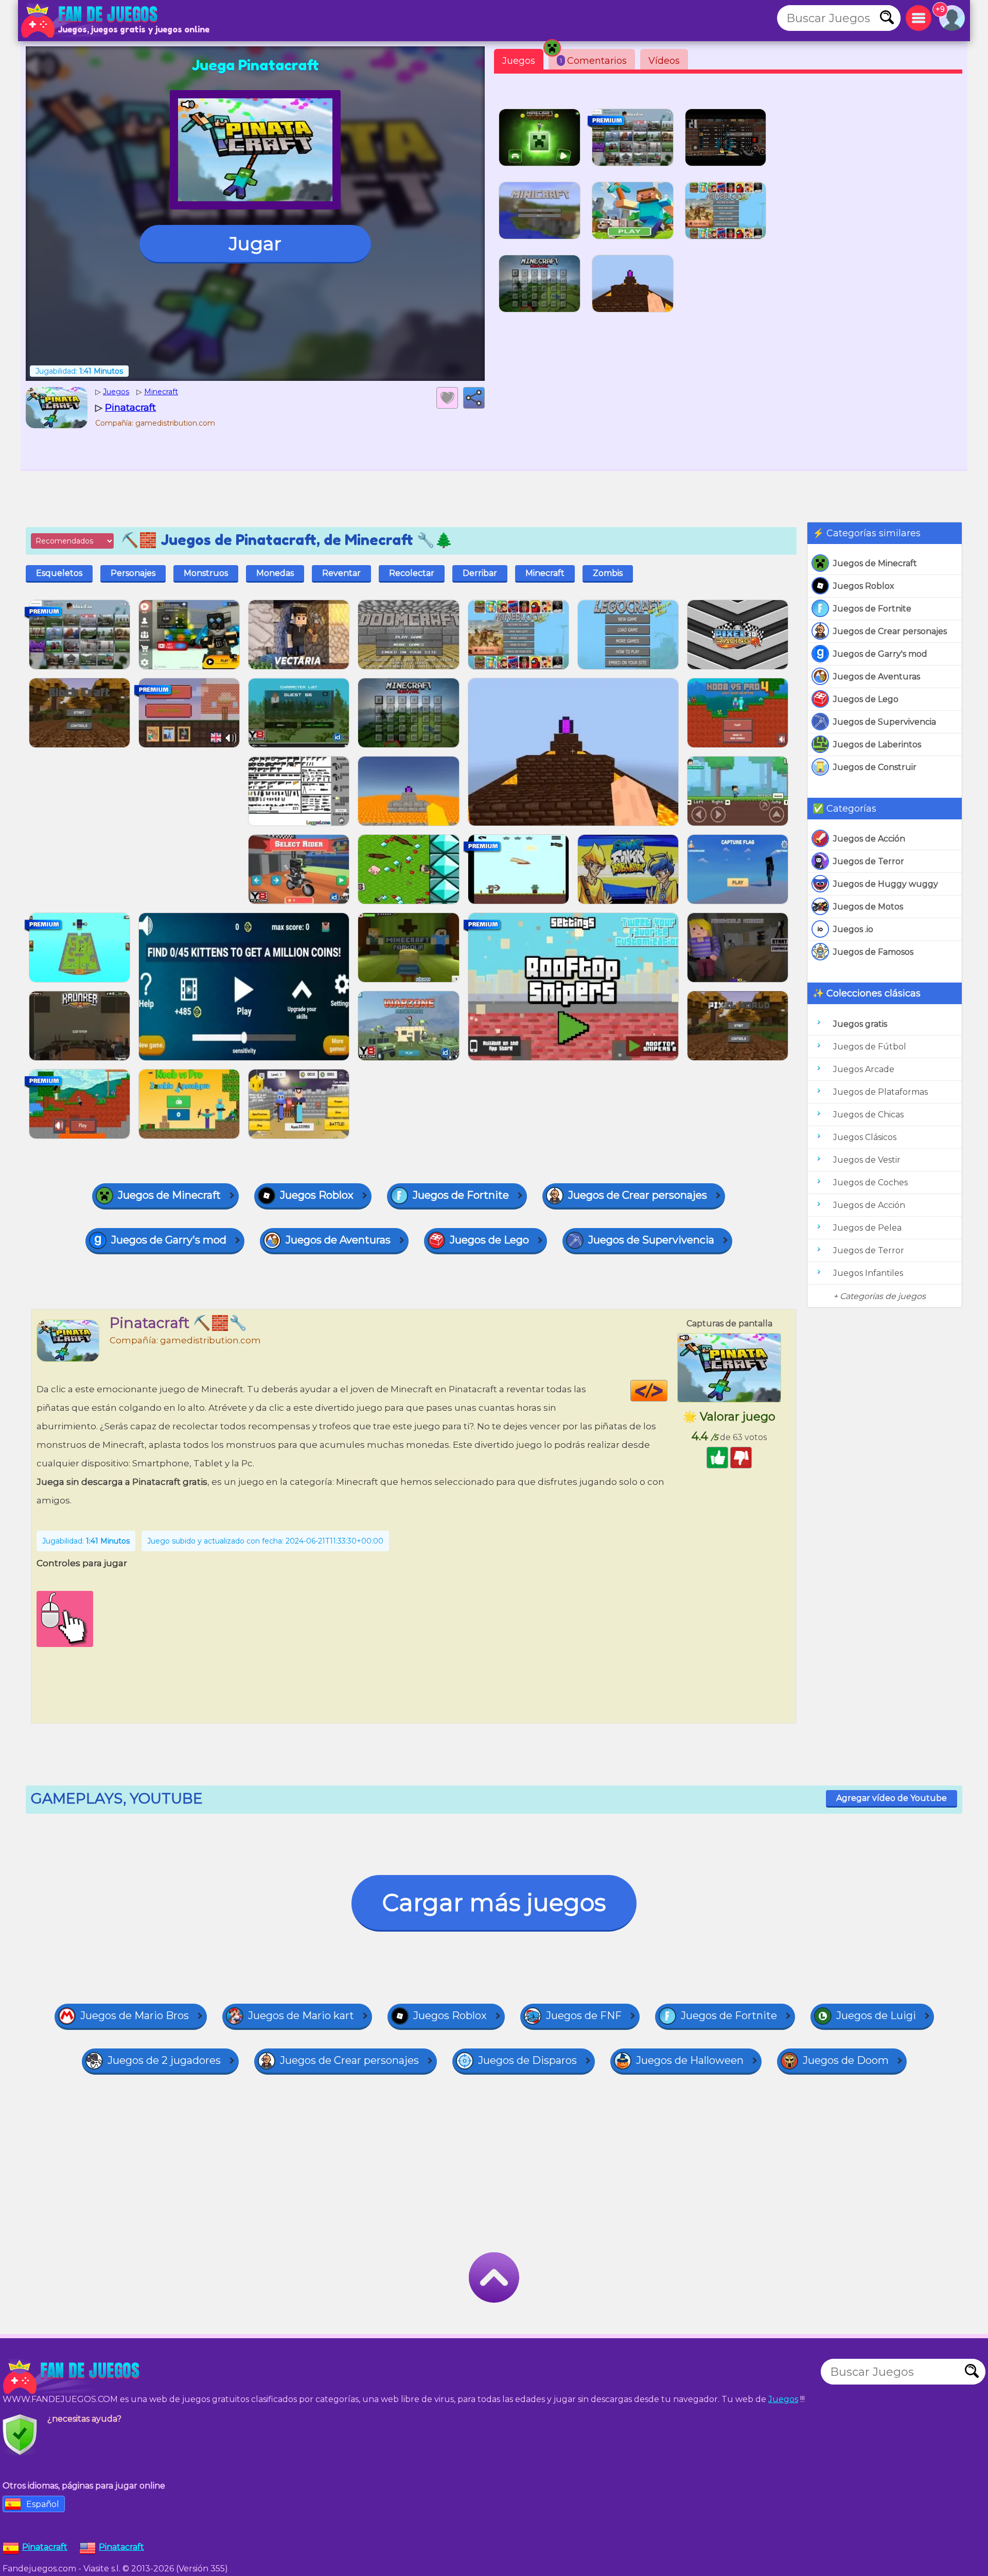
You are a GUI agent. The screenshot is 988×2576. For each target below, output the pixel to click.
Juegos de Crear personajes (890, 631)
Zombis (608, 573)
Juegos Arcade (864, 1069)
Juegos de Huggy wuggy (886, 884)
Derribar (480, 573)
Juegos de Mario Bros (135, 2016)
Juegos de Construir (875, 767)
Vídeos (664, 61)
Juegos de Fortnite (872, 609)
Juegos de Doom (846, 2060)
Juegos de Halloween (690, 2060)
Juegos (519, 61)
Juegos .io (853, 929)
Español (43, 2504)
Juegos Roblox (864, 586)
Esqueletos (59, 573)
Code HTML (667, 1391)
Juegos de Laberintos (877, 744)
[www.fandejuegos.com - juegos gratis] (72, 2377)
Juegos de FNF (584, 2016)
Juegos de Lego (866, 699)
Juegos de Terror (869, 861)
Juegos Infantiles (868, 1273)
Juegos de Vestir (867, 1160)
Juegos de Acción (869, 839)
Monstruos (206, 573)
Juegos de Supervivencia (885, 722)
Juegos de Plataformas (880, 1092)
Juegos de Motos (868, 907)
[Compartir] (474, 398)
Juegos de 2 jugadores (164, 2060)
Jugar (255, 243)
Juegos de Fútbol (870, 1047)
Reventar (341, 573)
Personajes (133, 573)
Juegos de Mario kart (301, 2016)
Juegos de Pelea (867, 1228)
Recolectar (412, 573)
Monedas (275, 573)
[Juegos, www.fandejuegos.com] (90, 21)
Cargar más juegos (494, 1903)
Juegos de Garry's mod (880, 654)
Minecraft (545, 573)
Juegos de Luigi (876, 2016)
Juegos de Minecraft (875, 563)
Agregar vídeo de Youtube (892, 1798)
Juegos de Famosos (873, 952)
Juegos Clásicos (865, 1137)
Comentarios (593, 61)
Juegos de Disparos (527, 2060)
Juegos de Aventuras (877, 677)
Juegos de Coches (870, 1182)
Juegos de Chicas (868, 1115)
